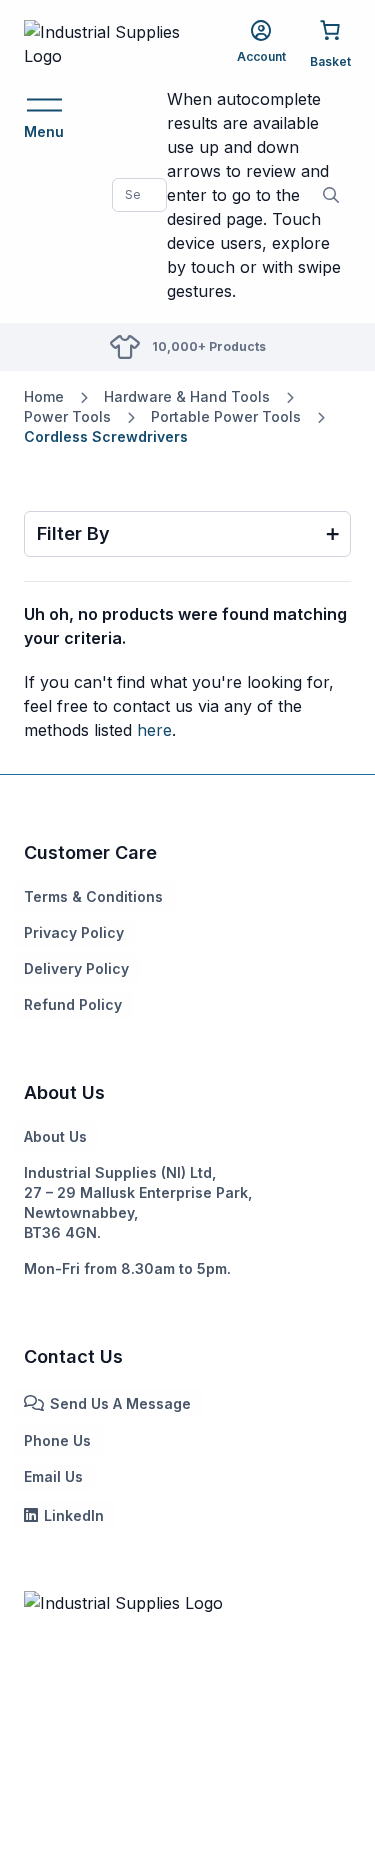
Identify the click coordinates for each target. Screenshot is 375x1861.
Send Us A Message (120, 1403)
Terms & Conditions (93, 896)
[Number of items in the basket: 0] (330, 42)
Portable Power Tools (226, 416)
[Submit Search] (331, 195)
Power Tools (67, 416)
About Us (55, 1136)
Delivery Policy (76, 968)
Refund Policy (73, 1004)
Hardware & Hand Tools (187, 396)
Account (261, 56)
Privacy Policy (74, 932)
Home (44, 396)
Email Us (53, 1476)
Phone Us (57, 1440)
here (154, 730)
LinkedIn (74, 1515)
